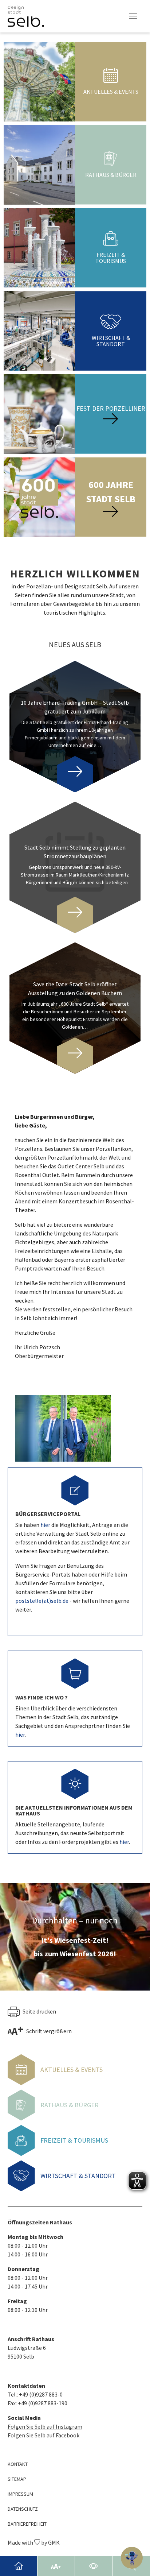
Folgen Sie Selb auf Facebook (44, 2435)
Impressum (20, 2494)
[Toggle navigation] (133, 16)
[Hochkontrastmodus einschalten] (94, 2566)
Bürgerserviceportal (48, 1514)
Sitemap (17, 2479)
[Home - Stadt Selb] (19, 2566)
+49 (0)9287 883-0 (41, 2394)
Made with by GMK (34, 2542)
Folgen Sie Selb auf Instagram (45, 2426)
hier (46, 1525)
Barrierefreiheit (27, 2524)
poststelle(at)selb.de (42, 1601)
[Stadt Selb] (26, 16)
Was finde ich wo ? (42, 1697)
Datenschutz (23, 2509)
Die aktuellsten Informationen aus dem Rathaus (74, 1810)
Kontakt (18, 2464)
